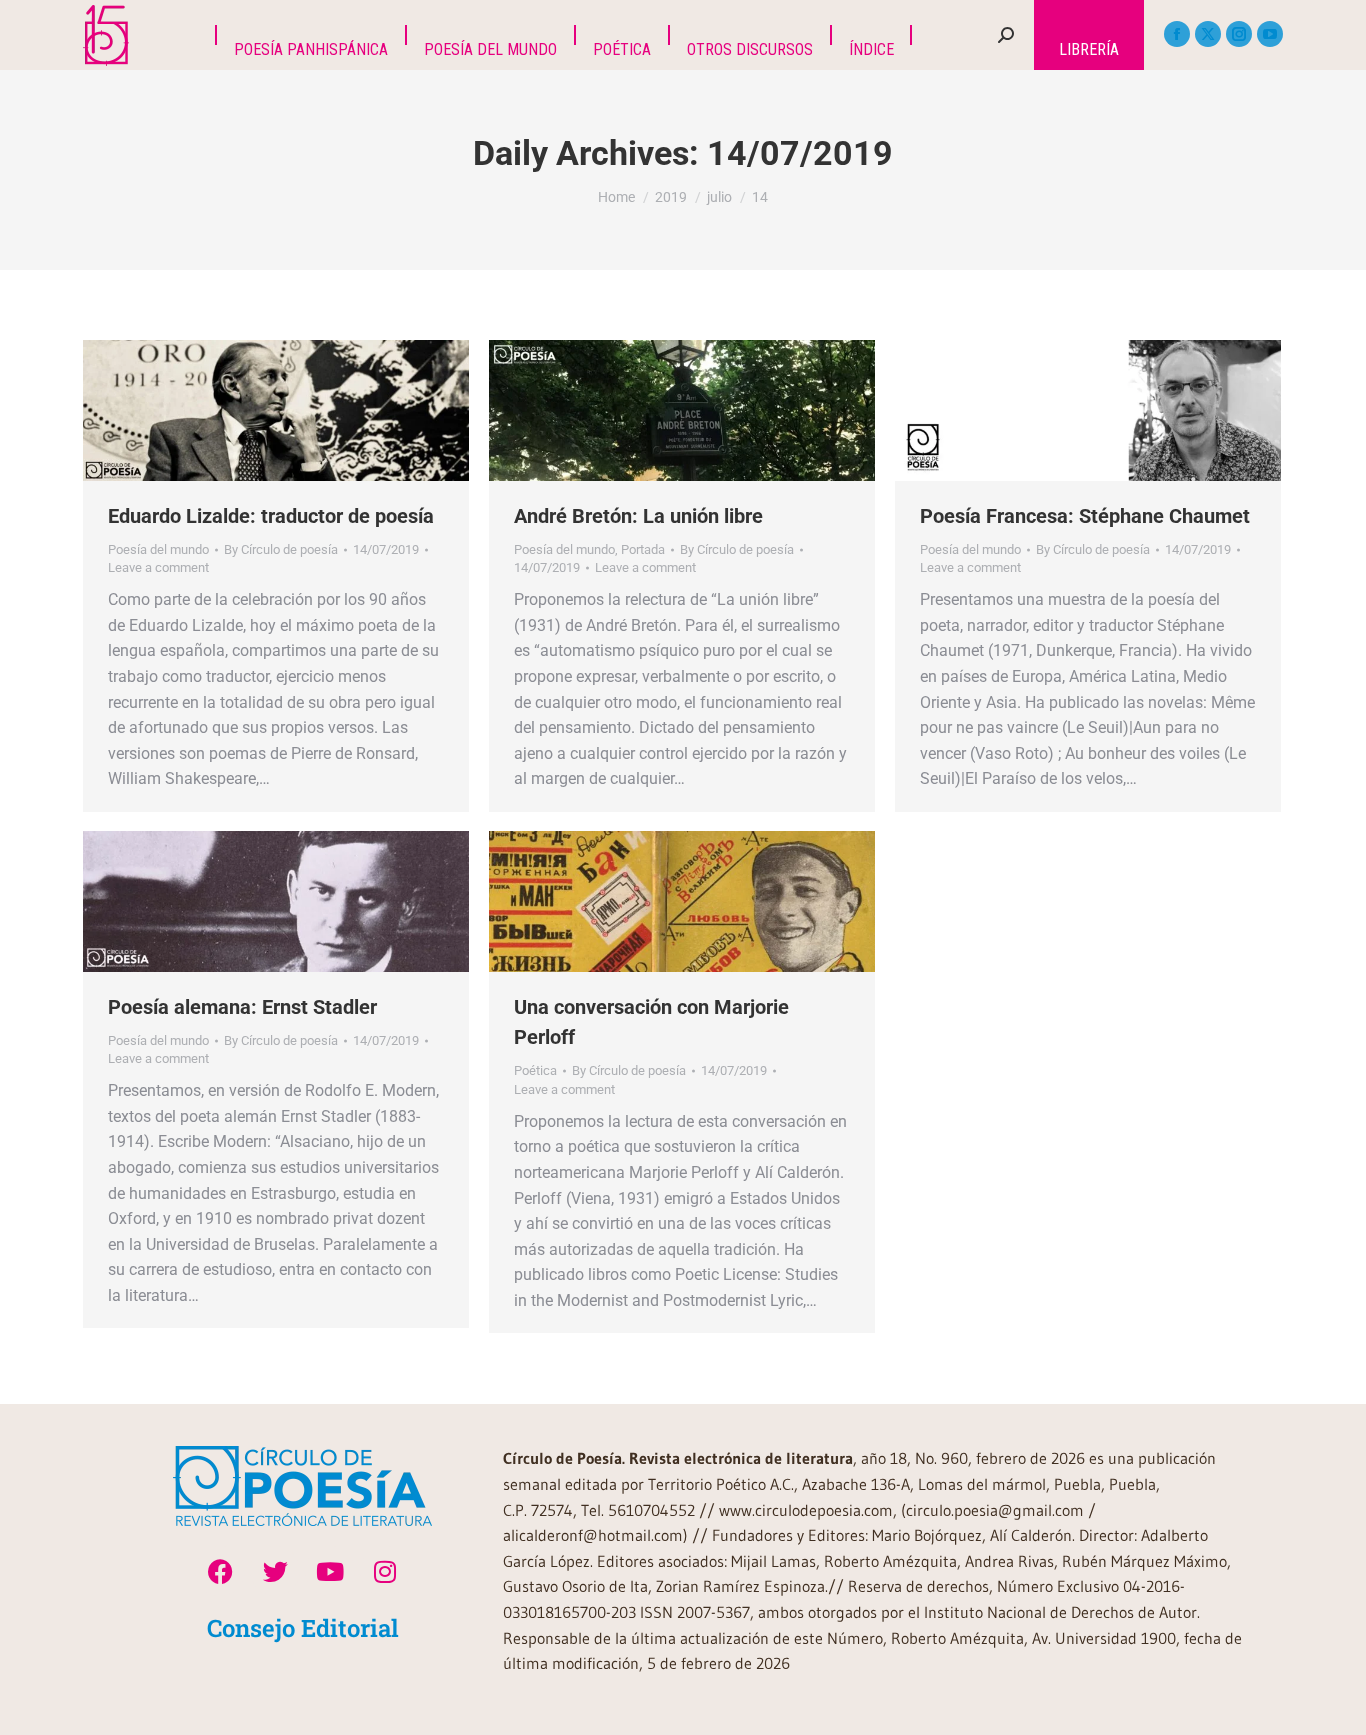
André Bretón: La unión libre (638, 516)
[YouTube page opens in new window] (1270, 34)
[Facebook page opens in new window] (1177, 34)
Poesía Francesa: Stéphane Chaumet (1085, 516)
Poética (535, 1070)
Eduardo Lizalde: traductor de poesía (271, 516)
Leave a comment (158, 567)
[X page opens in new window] (1208, 34)
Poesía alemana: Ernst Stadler (242, 1007)
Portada (643, 549)
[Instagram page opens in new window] (1239, 34)
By (281, 549)
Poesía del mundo (158, 549)
